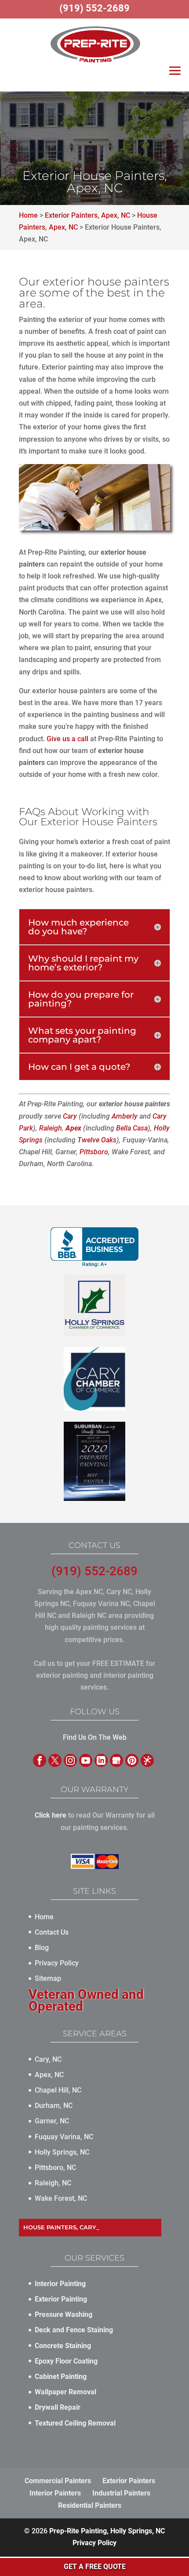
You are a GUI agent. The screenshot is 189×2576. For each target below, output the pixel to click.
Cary (70, 1116)
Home (44, 1917)
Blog (42, 1948)
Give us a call (67, 739)
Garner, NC (52, 2121)
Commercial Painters (58, 2481)
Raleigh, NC (53, 2183)
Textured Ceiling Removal (75, 2423)
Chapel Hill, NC (58, 2090)
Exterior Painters (129, 2481)
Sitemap (48, 1978)
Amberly (125, 1116)
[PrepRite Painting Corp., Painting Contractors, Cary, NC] (94, 1247)
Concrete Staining (63, 2346)
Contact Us (52, 1932)
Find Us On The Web (95, 1737)
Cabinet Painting (61, 2377)
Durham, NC (54, 2106)
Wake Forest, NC (61, 2198)
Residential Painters (90, 2505)
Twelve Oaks (97, 1140)
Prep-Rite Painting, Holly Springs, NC (107, 2531)
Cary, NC (48, 2059)
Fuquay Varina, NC (64, 2137)
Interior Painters (55, 2493)
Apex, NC (49, 2075)
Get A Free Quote (95, 2567)
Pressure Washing (64, 2314)
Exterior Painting (61, 2299)
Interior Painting (60, 2284)
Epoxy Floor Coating (66, 2361)
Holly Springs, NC (62, 2152)
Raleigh (51, 1128)
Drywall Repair (58, 2407)
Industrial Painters (121, 2493)
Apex (73, 1128)
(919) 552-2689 (94, 1571)
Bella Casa (132, 1128)
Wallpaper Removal (65, 2392)
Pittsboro (94, 1152)
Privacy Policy (57, 1963)
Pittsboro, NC (55, 2168)
